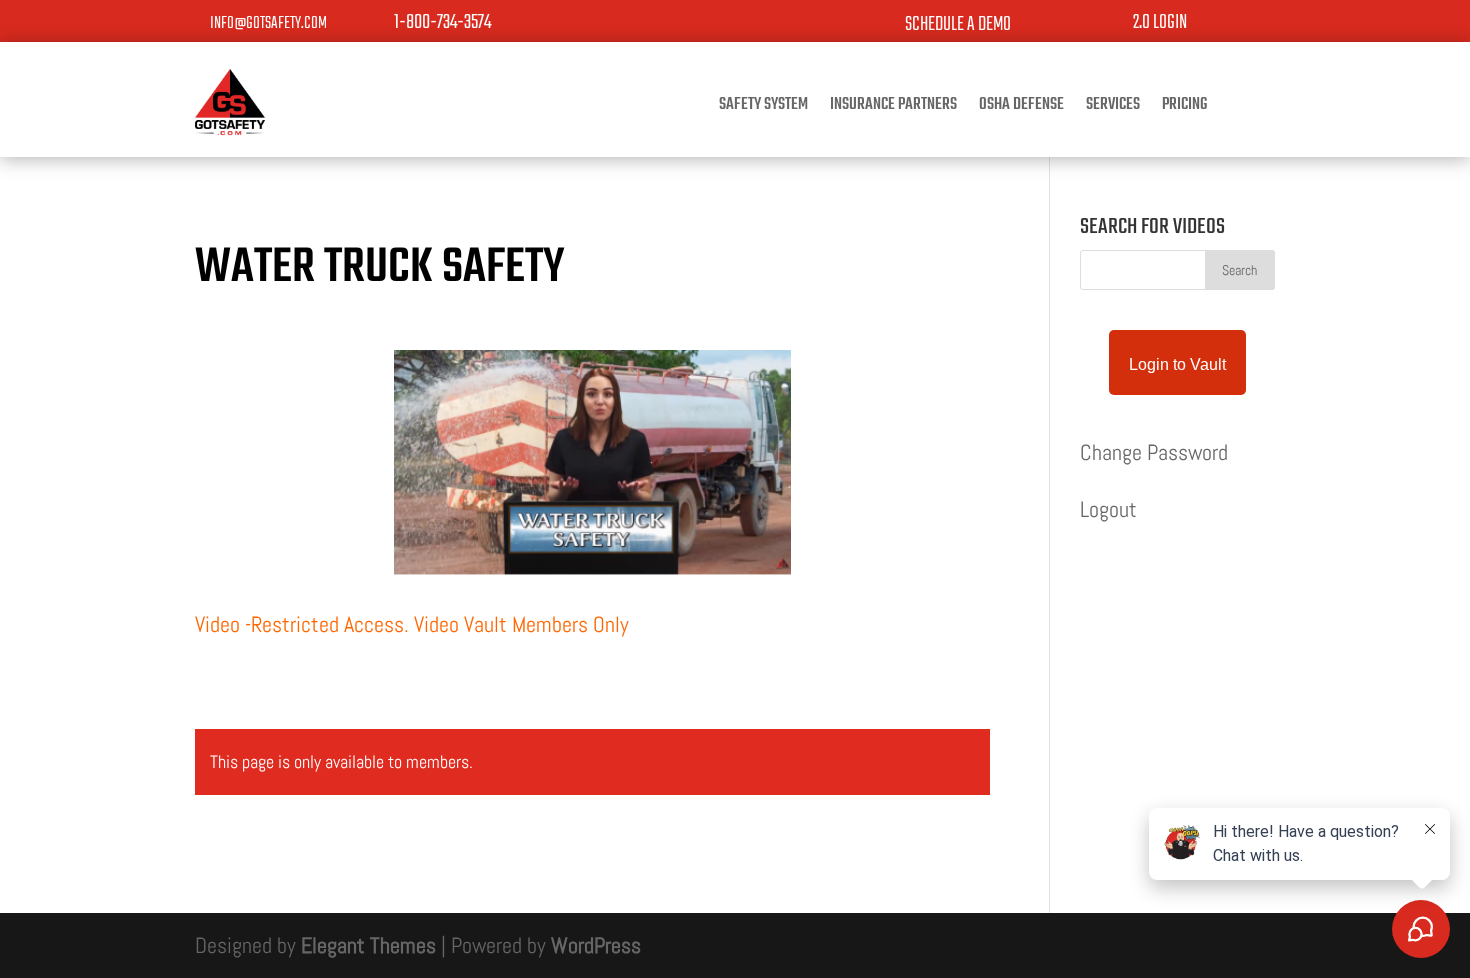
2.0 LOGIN (1160, 22)
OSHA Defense (1021, 108)
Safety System (763, 108)
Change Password (1154, 452)
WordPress (596, 945)
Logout (1108, 509)
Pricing (1184, 108)
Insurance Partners (893, 108)
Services (1113, 108)
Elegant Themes (368, 945)
